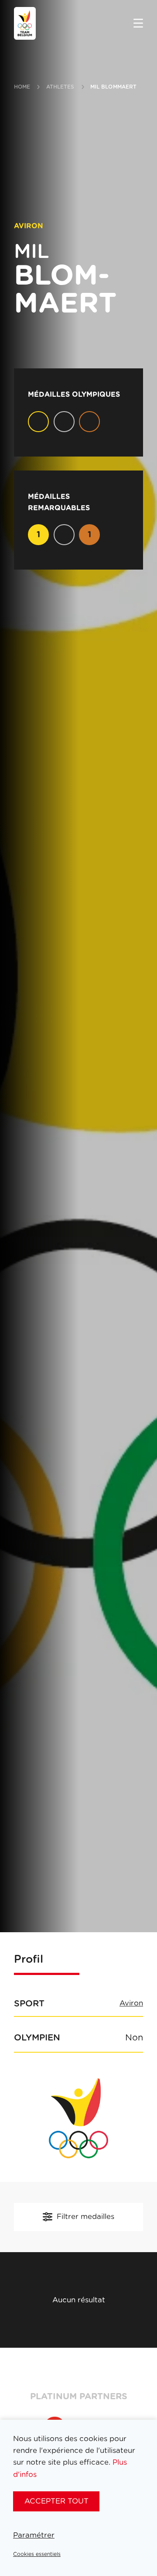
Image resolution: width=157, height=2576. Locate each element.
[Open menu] (138, 24)
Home (22, 87)
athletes (60, 87)
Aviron (131, 2003)
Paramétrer (34, 2535)
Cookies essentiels (37, 2554)
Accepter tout (56, 2501)
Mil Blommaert (114, 87)
